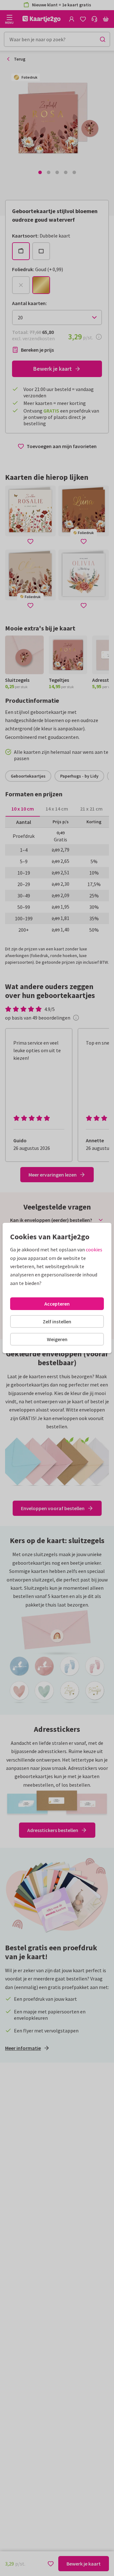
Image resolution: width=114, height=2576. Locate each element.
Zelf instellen (57, 1321)
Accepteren (57, 1304)
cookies (94, 1249)
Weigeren (57, 1339)
